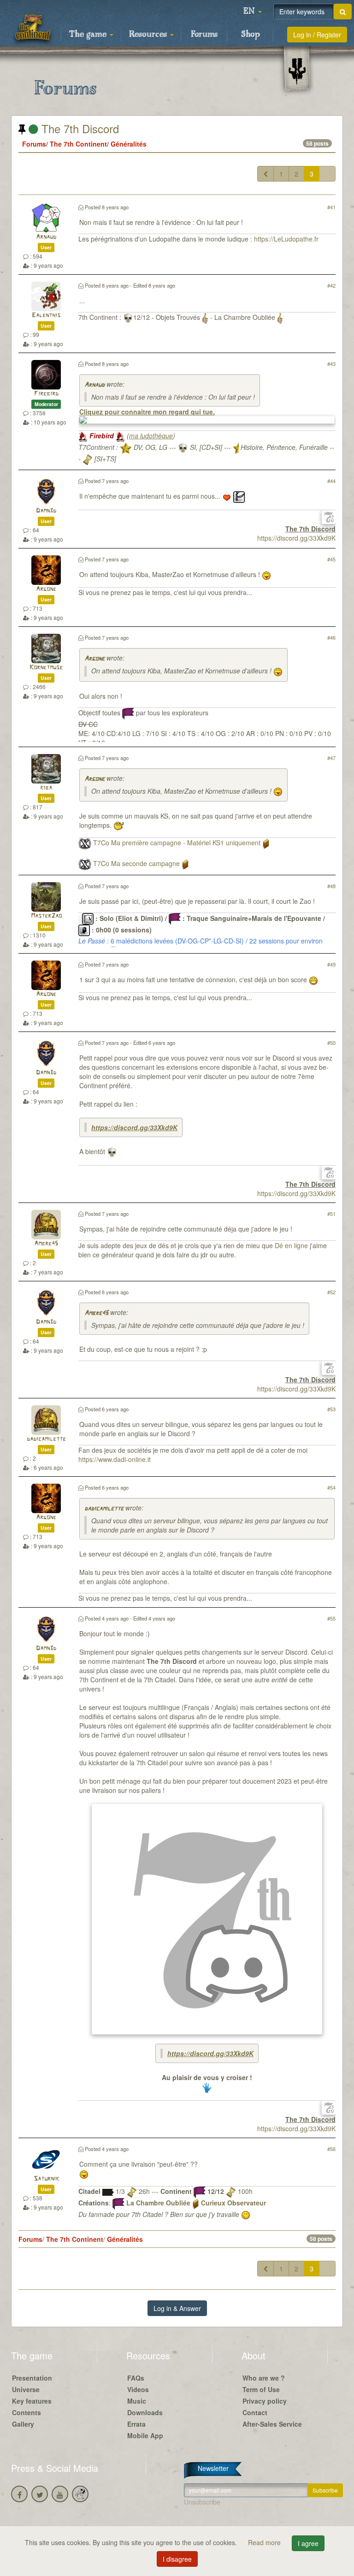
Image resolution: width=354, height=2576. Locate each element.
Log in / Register (317, 35)
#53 (331, 1409)
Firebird (46, 394)
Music (137, 2401)
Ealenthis (46, 315)
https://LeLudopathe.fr (286, 239)
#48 (331, 886)
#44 (331, 481)
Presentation (32, 2378)
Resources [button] (149, 35)
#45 (331, 559)
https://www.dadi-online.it (115, 1459)
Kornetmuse (46, 668)
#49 (331, 964)
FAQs (136, 2378)
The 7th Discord (79, 128)
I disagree (177, 2559)
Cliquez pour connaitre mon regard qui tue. (147, 412)
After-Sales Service (272, 2424)
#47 (331, 758)
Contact (255, 2412)
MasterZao (46, 916)
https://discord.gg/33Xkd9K (296, 538)
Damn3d (46, 511)
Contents (27, 2412)
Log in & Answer (177, 2308)
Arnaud (46, 237)
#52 (331, 1292)
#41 (331, 207)
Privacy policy (265, 2401)
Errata (136, 2424)
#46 (331, 637)
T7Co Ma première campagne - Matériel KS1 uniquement (177, 843)
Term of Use (261, 2389)
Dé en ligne (291, 1245)
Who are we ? (264, 2378)
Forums (204, 35)
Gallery (23, 2424)
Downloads (145, 2412)
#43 (331, 364)
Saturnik (46, 2179)
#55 (331, 1618)
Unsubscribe (202, 2502)
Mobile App (145, 2435)
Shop (251, 35)
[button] (253, 12)
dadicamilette (46, 1439)
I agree (308, 2543)
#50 (331, 1043)
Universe (26, 2389)
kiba (46, 788)
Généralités (129, 144)
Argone (46, 589)
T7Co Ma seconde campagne (136, 863)
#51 (331, 1214)
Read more (265, 2542)
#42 (331, 285)
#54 (331, 1487)
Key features (32, 2401)
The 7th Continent (78, 144)
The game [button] (89, 35)
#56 (331, 2149)
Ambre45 (46, 1244)
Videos (138, 2389)
